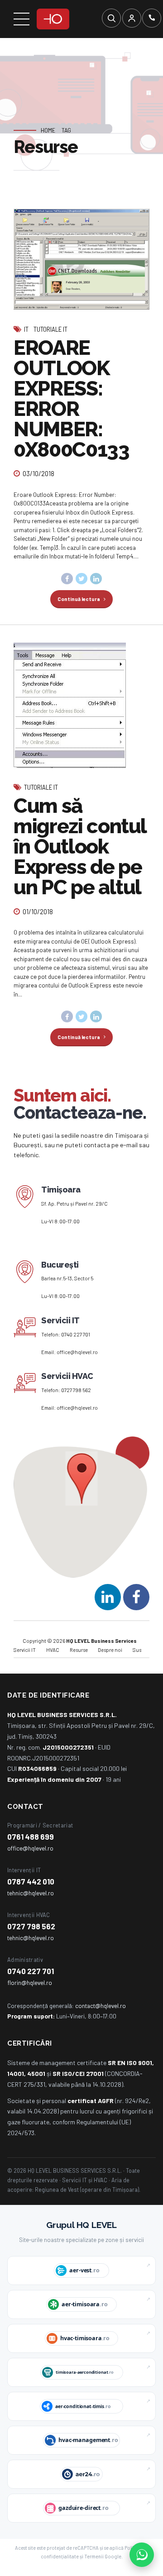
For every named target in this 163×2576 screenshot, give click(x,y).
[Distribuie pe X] (81, 579)
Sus (137, 1650)
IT (26, 329)
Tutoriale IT (50, 329)
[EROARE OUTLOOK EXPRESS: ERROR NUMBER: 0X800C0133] (81, 259)
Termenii (94, 2556)
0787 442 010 (31, 1881)
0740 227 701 (76, 1334)
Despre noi (110, 1650)
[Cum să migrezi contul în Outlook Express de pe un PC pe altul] (81, 705)
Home (48, 130)
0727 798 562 (76, 1390)
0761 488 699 (31, 1837)
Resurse (79, 1650)
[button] (82, 1479)
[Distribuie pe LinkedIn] (96, 579)
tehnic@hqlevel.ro (31, 1893)
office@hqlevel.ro (77, 1352)
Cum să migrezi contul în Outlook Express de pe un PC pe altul (80, 847)
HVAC (53, 1650)
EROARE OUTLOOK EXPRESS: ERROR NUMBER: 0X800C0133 (72, 399)
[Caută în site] (111, 18)
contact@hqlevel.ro (101, 2006)
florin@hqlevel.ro (30, 1982)
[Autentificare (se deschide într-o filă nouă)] (132, 18)
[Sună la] (152, 18)
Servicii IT (25, 1650)
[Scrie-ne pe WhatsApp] (142, 2555)
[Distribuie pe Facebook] (67, 579)
